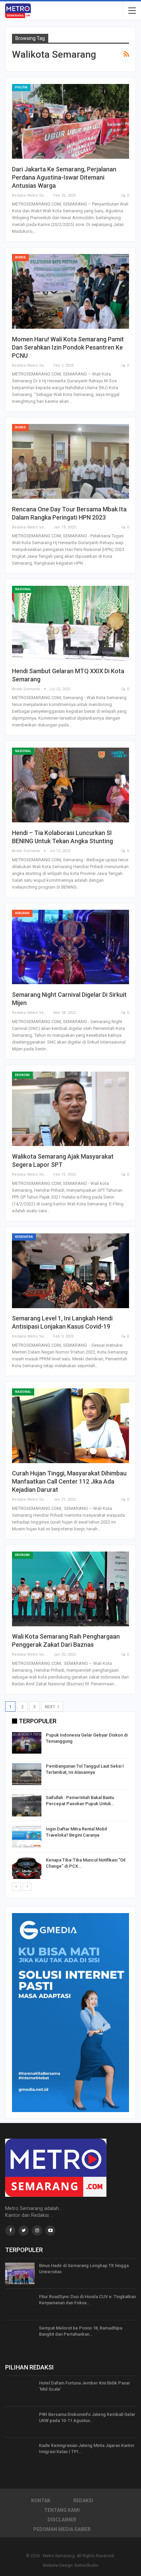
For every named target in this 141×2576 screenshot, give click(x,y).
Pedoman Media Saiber (62, 2529)
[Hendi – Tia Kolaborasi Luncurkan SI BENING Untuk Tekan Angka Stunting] (70, 785)
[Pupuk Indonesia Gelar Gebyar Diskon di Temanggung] (27, 1743)
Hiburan (22, 913)
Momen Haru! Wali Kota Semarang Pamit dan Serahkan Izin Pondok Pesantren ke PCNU (68, 347)
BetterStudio (86, 2565)
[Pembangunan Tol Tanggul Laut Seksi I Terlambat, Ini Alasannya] (27, 1774)
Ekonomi (22, 1075)
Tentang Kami (62, 2510)
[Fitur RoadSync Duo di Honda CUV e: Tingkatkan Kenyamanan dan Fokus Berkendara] (20, 2305)
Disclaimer (62, 2520)
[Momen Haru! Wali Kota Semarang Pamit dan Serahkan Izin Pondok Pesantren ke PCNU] (70, 291)
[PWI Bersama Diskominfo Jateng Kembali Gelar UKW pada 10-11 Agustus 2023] (20, 2422)
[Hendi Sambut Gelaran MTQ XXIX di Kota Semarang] (70, 623)
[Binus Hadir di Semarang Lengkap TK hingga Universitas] (20, 2274)
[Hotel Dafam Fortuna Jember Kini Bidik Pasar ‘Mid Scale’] (20, 2391)
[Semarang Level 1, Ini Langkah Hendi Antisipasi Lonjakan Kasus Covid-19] (70, 1271)
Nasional (23, 589)
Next (50, 1707)
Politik (21, 87)
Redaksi (83, 2501)
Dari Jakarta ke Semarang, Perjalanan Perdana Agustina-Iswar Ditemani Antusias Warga (64, 177)
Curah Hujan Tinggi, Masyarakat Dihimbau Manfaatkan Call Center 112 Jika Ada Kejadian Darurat (69, 1481)
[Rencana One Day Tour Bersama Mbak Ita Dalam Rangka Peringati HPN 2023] (70, 461)
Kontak (41, 2501)
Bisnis (20, 257)
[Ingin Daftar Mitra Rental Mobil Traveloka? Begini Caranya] (27, 1837)
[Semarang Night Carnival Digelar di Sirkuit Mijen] (70, 947)
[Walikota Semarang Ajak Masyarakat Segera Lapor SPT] (70, 1109)
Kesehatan (24, 1237)
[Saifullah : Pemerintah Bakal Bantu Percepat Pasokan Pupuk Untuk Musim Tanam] (27, 1806)
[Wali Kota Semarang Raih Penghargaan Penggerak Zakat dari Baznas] (70, 1589)
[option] (70, 1807)
